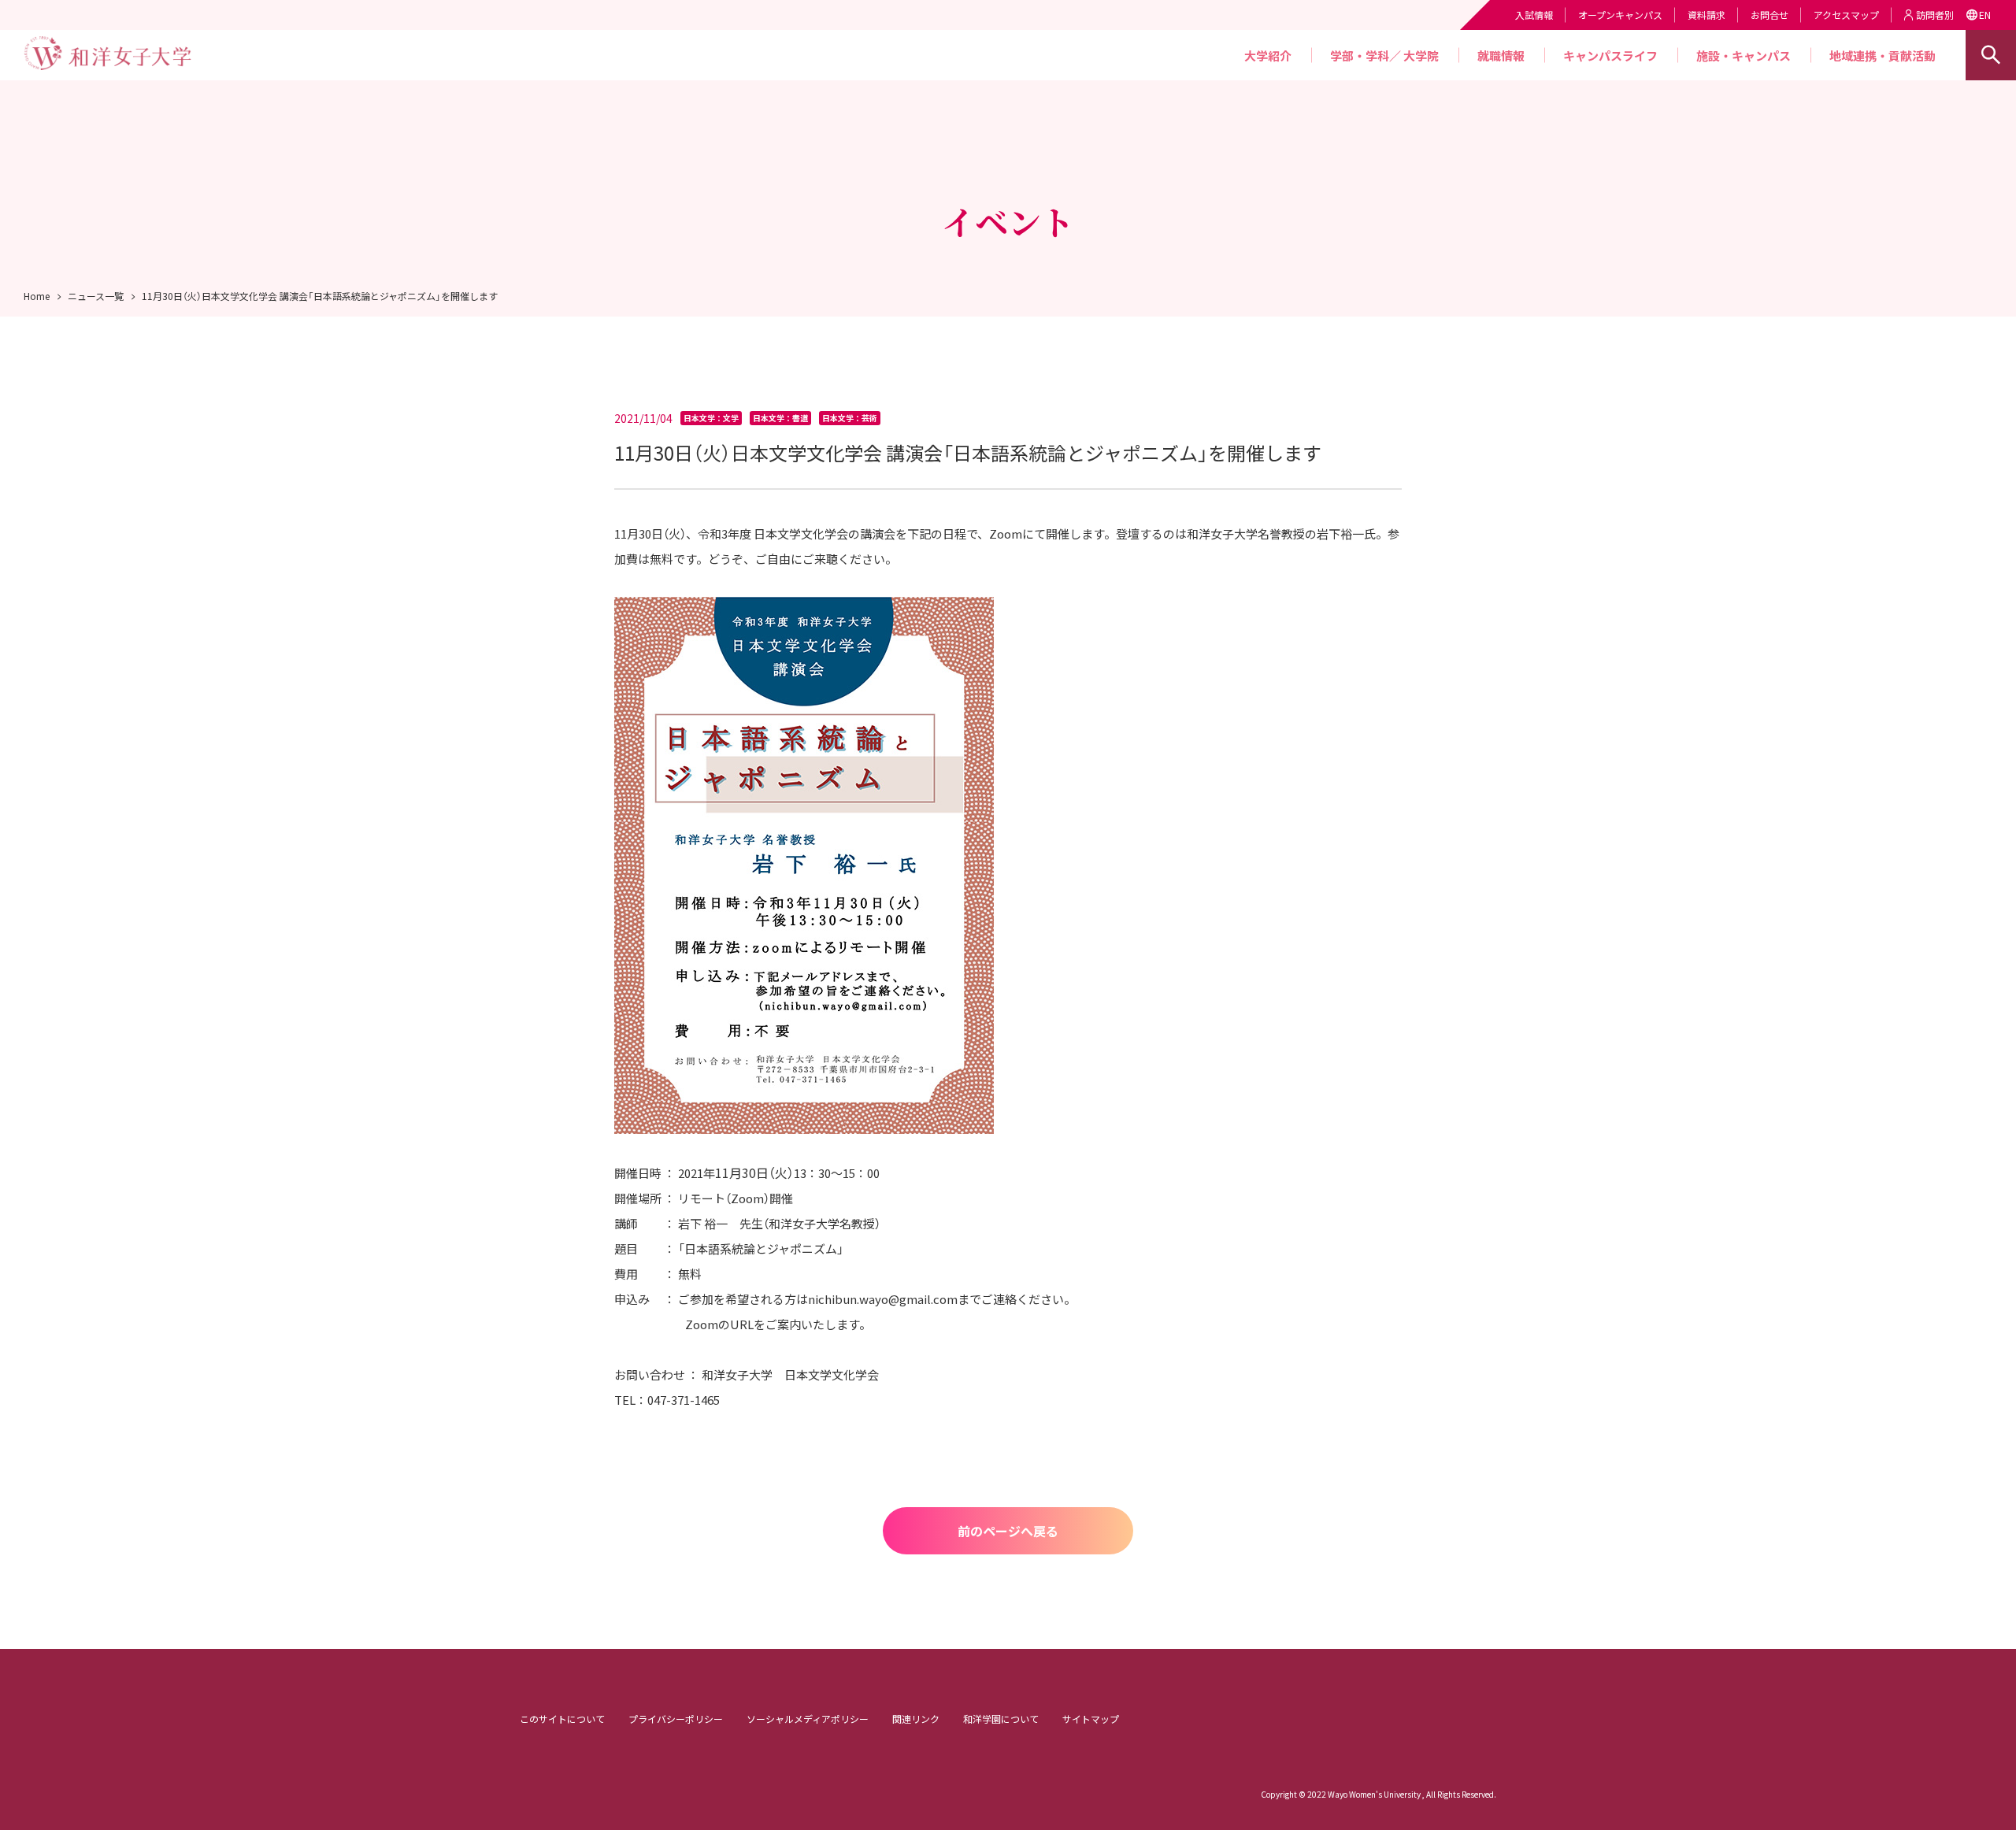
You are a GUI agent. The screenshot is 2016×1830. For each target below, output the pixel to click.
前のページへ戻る (1008, 1531)
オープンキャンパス (1620, 15)
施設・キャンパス (1744, 56)
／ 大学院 (1414, 56)
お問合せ (1770, 15)
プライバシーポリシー (676, 1719)
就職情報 (1501, 56)
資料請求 (1707, 15)
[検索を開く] (1991, 55)
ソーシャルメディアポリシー (808, 1719)
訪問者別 (1935, 15)
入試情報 (1534, 15)
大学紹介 (1268, 56)
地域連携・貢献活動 (1883, 56)
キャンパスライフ (1610, 56)
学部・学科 (1360, 56)
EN (1985, 15)
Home (37, 296)
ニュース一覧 (96, 296)
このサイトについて (562, 1719)
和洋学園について (1001, 1719)
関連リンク (916, 1719)
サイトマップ (1091, 1719)
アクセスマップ (1846, 15)
